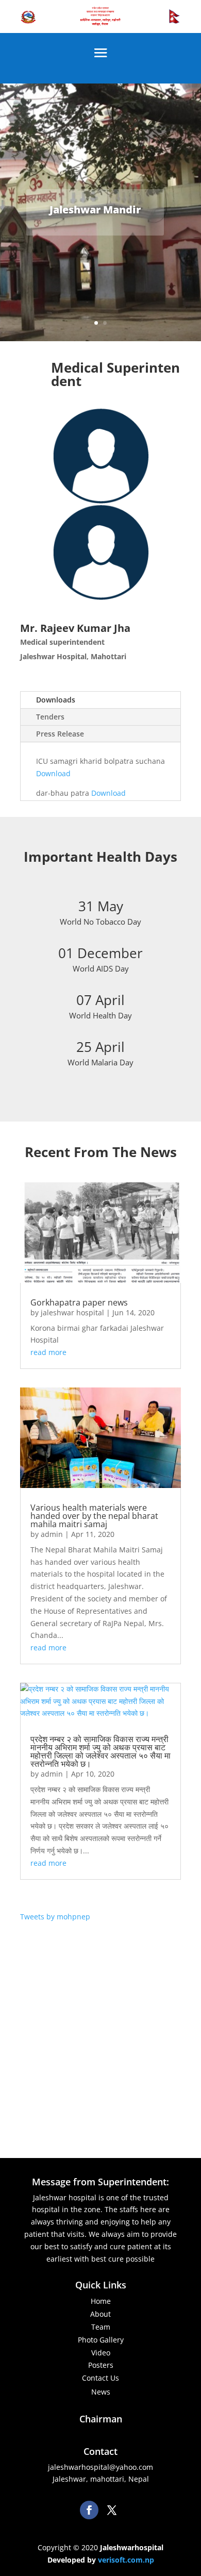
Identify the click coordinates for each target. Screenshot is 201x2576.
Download (53, 773)
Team (101, 2327)
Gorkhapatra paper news (79, 1302)
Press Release (60, 734)
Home (101, 2301)
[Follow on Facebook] (89, 2510)
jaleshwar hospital (72, 1312)
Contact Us (100, 2378)
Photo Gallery (101, 2340)
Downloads (56, 700)
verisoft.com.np (126, 2560)
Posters (101, 2365)
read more (48, 1352)
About (100, 2314)
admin (52, 1534)
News (101, 2392)
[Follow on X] (112, 2510)
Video (101, 2353)
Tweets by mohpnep (55, 1917)
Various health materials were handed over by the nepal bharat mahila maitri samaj (94, 1516)
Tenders (50, 717)
